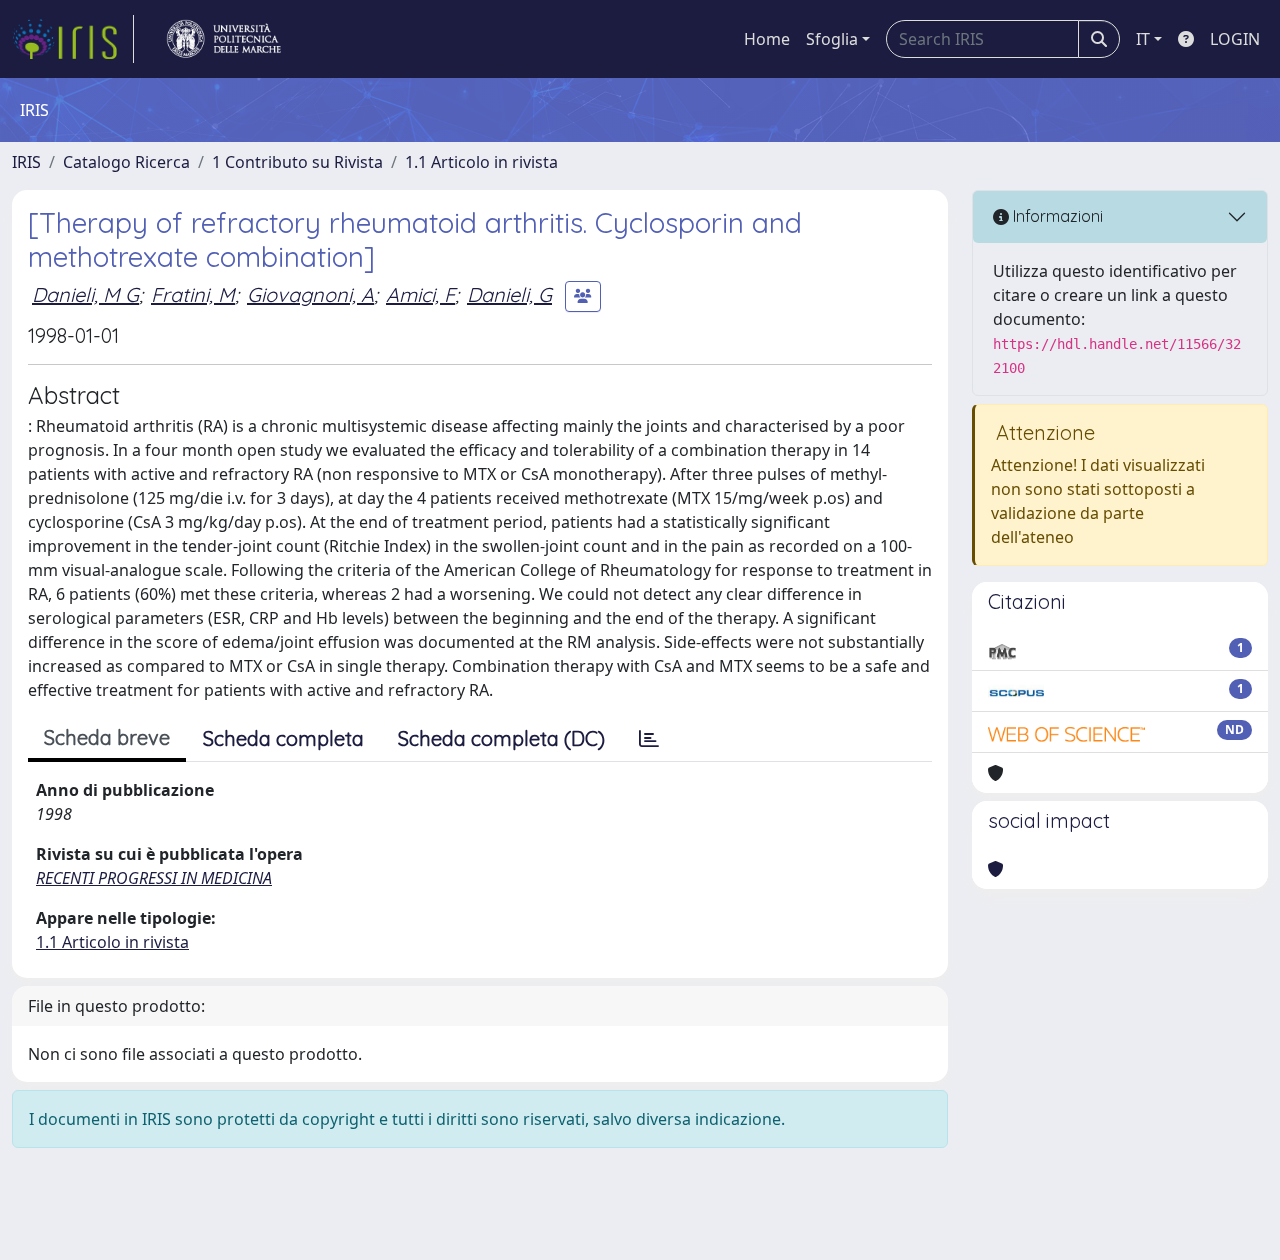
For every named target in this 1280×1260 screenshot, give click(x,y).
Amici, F (420, 294)
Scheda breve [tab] (107, 737)
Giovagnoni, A (310, 294)
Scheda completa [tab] (283, 738)
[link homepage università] (224, 39)
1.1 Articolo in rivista (481, 162)
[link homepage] (73, 39)
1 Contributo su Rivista (297, 162)
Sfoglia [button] (832, 39)
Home (767, 39)
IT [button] (1143, 39)
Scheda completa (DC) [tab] (501, 738)
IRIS (26, 162)
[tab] (649, 739)
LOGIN (1235, 39)
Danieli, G (509, 294)
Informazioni (1056, 216)
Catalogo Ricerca (126, 162)
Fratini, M (193, 294)
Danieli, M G (85, 294)
